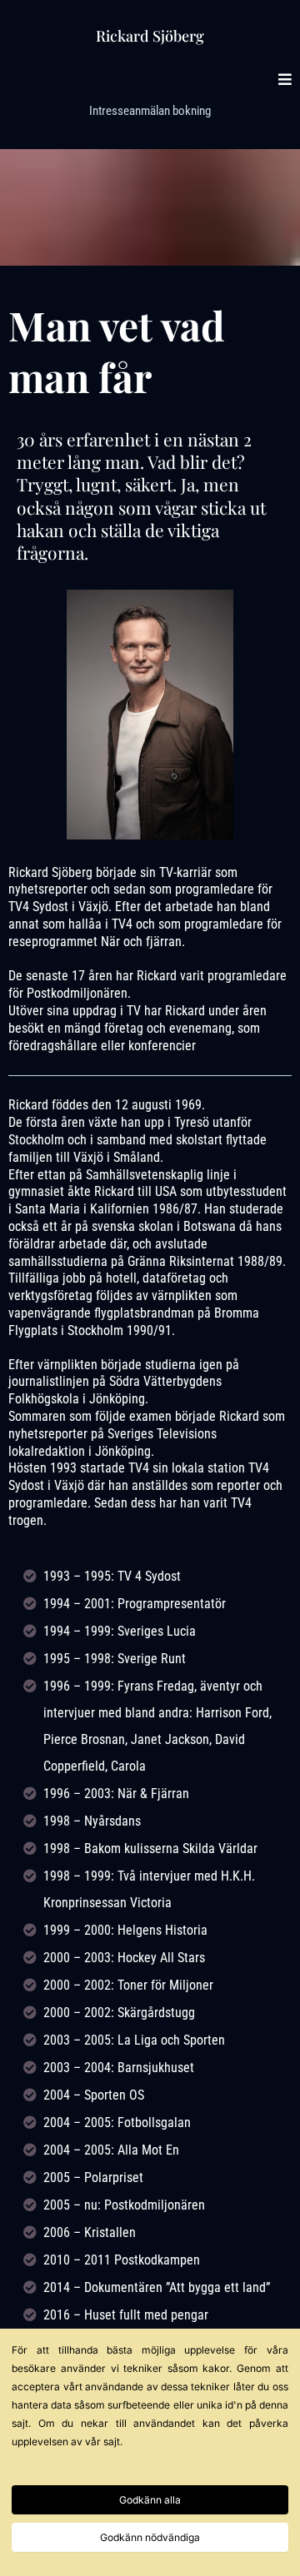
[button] (285, 80)
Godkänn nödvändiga (150, 2537)
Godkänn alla (150, 2500)
